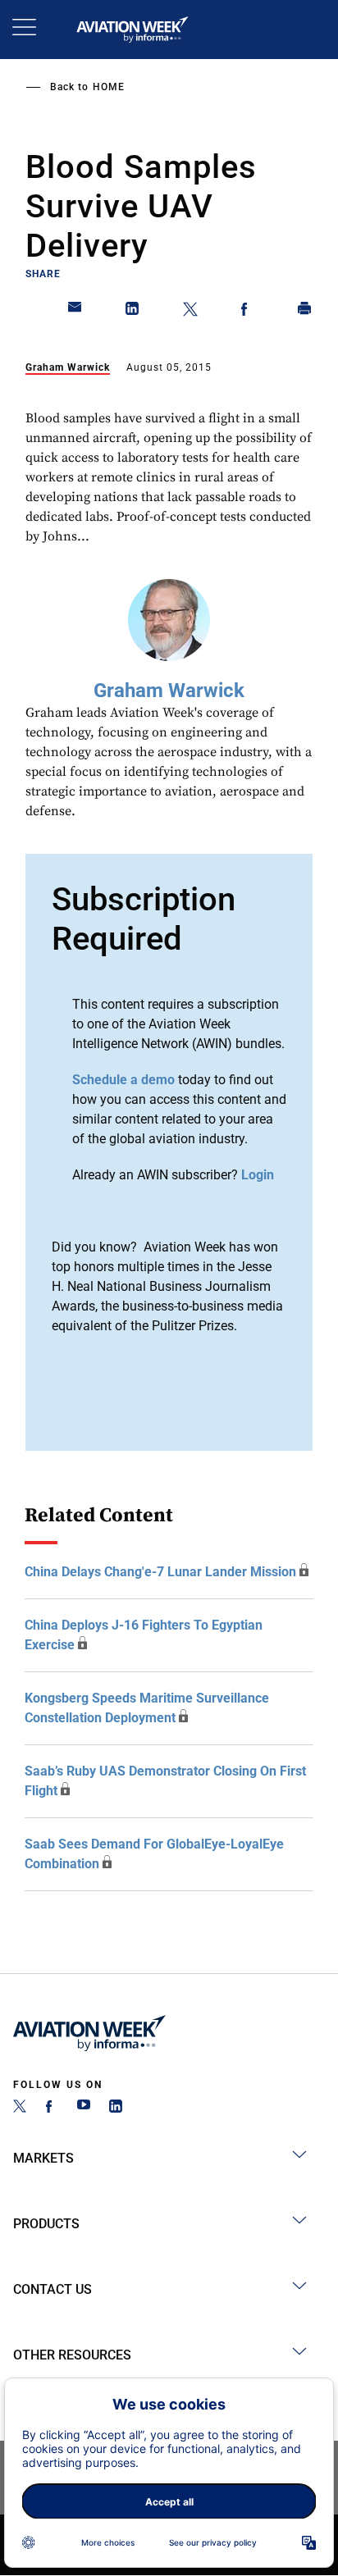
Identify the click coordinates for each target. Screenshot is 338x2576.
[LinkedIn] (116, 2108)
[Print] (305, 312)
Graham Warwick (68, 367)
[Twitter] (20, 2108)
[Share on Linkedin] (133, 312)
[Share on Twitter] (190, 312)
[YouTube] (84, 2108)
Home (109, 87)
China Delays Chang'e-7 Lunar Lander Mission (160, 1572)
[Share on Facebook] (248, 312)
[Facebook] (52, 2108)
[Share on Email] (75, 312)
